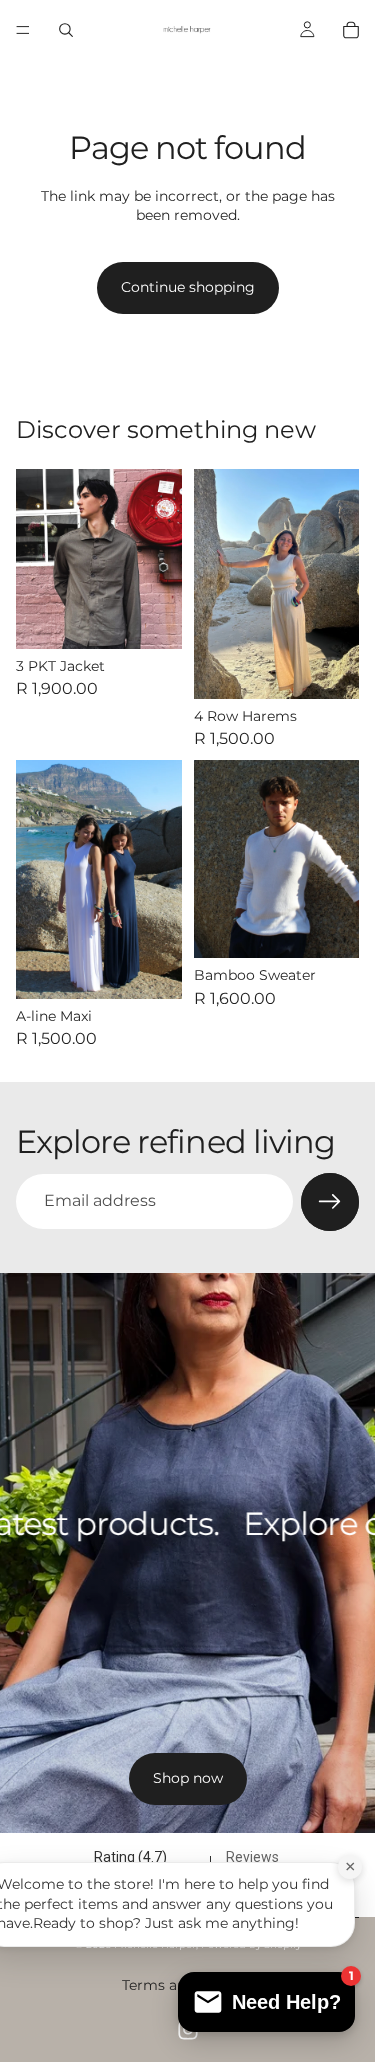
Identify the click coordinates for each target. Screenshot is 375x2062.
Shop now (188, 1778)
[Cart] (351, 30)
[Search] (66, 30)
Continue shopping (188, 287)
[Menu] (23, 30)
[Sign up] (330, 1202)
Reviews (252, 1857)
